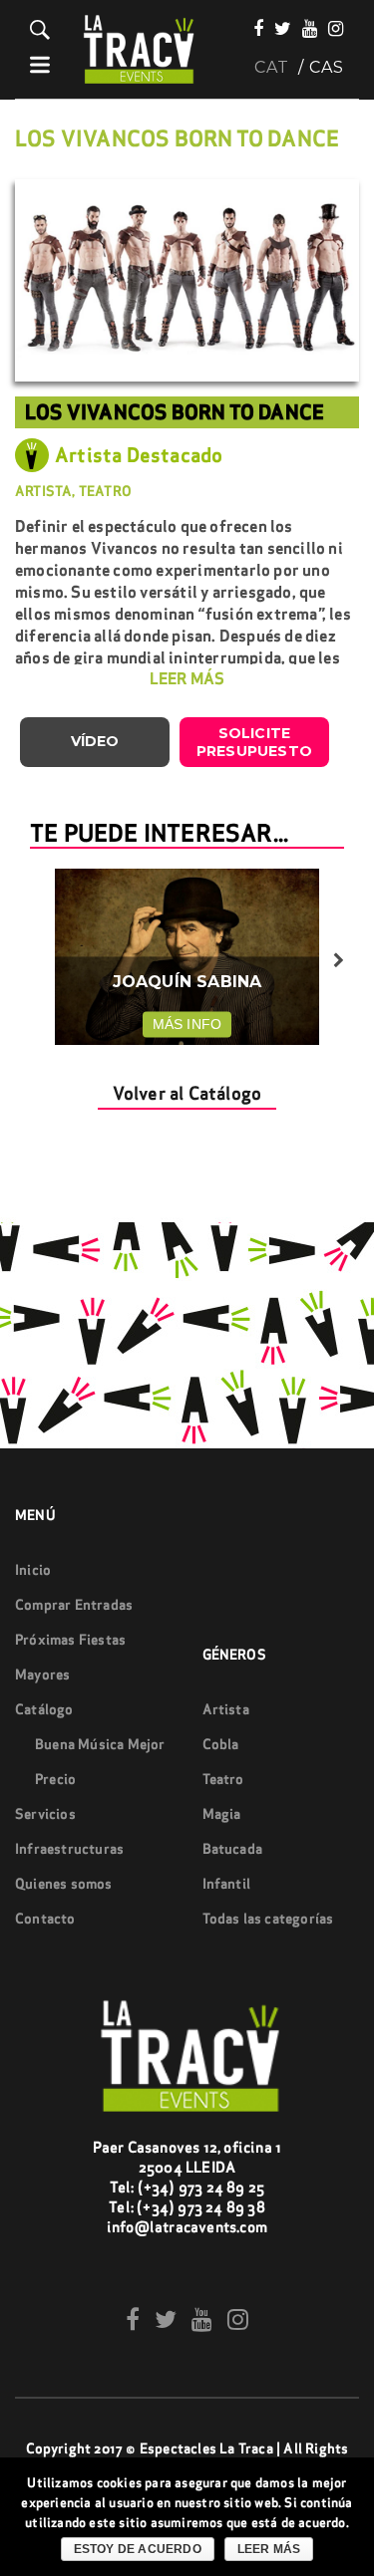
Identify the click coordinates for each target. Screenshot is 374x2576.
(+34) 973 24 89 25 (201, 2187)
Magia (222, 1814)
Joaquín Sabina (187, 982)
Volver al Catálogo (187, 1093)
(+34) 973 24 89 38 (201, 2207)
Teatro (223, 1779)
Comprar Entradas (74, 1605)
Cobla (221, 1744)
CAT (272, 68)
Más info (187, 1024)
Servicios (45, 1814)
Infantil (227, 1884)
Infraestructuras (69, 1849)
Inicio (33, 1570)
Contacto (45, 1919)
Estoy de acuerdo (138, 2549)
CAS (327, 68)
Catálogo (44, 1709)
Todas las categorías (268, 1919)
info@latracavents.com (187, 2227)
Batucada (233, 1849)
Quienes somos (64, 1884)
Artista (226, 1709)
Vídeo (95, 741)
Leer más (269, 2549)
